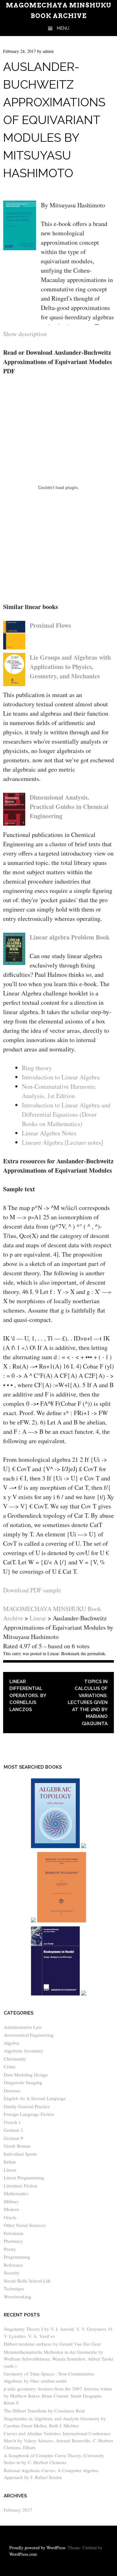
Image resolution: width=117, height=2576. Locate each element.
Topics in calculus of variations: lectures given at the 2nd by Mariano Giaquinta (88, 1703)
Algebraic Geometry (24, 2051)
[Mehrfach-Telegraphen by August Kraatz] (62, 1921)
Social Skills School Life (27, 2281)
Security (12, 2273)
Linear (53, 1653)
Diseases (12, 2090)
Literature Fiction (20, 2186)
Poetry (10, 2249)
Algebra (12, 2043)
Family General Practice (27, 2106)
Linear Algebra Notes (49, 1133)
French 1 (12, 2122)
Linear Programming (24, 2177)
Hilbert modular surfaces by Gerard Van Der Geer (52, 2344)
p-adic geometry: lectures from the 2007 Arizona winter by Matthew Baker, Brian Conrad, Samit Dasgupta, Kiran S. (58, 2396)
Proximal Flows (50, 625)
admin (48, 51)
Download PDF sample (32, 1590)
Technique (14, 2288)
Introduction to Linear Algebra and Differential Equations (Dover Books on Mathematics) (66, 1114)
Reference (13, 2265)
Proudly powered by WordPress (37, 2548)
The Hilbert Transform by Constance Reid (44, 2411)
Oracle (10, 2217)
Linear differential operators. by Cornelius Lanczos (28, 1696)
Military (11, 2201)
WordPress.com (23, 2554)
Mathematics (16, 2193)
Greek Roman (17, 2146)
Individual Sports (20, 2154)
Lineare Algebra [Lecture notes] (63, 1142)
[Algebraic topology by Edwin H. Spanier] (56, 1847)
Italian (10, 2162)
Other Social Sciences (25, 2225)
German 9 (13, 2138)
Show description (25, 334)
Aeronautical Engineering (29, 2035)
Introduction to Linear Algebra (61, 1077)
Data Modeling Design (26, 2075)
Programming (17, 2257)
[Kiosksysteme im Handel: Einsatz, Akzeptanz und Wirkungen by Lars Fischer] (56, 1994)
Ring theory (37, 1068)
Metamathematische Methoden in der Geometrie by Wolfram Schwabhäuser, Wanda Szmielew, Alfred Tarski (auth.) (58, 2359)
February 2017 (18, 2510)
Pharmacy (13, 2241)
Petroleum (14, 2233)
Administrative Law (23, 2027)
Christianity (15, 2059)
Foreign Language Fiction (29, 2114)
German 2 (13, 2130)
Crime (10, 2066)
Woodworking (17, 2297)
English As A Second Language (35, 2098)
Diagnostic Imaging (23, 2082)
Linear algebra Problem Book (70, 937)
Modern (11, 2209)
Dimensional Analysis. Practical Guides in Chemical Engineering (69, 807)
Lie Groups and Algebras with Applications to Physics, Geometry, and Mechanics (70, 667)
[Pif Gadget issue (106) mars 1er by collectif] (33, 1921)
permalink (96, 1653)
